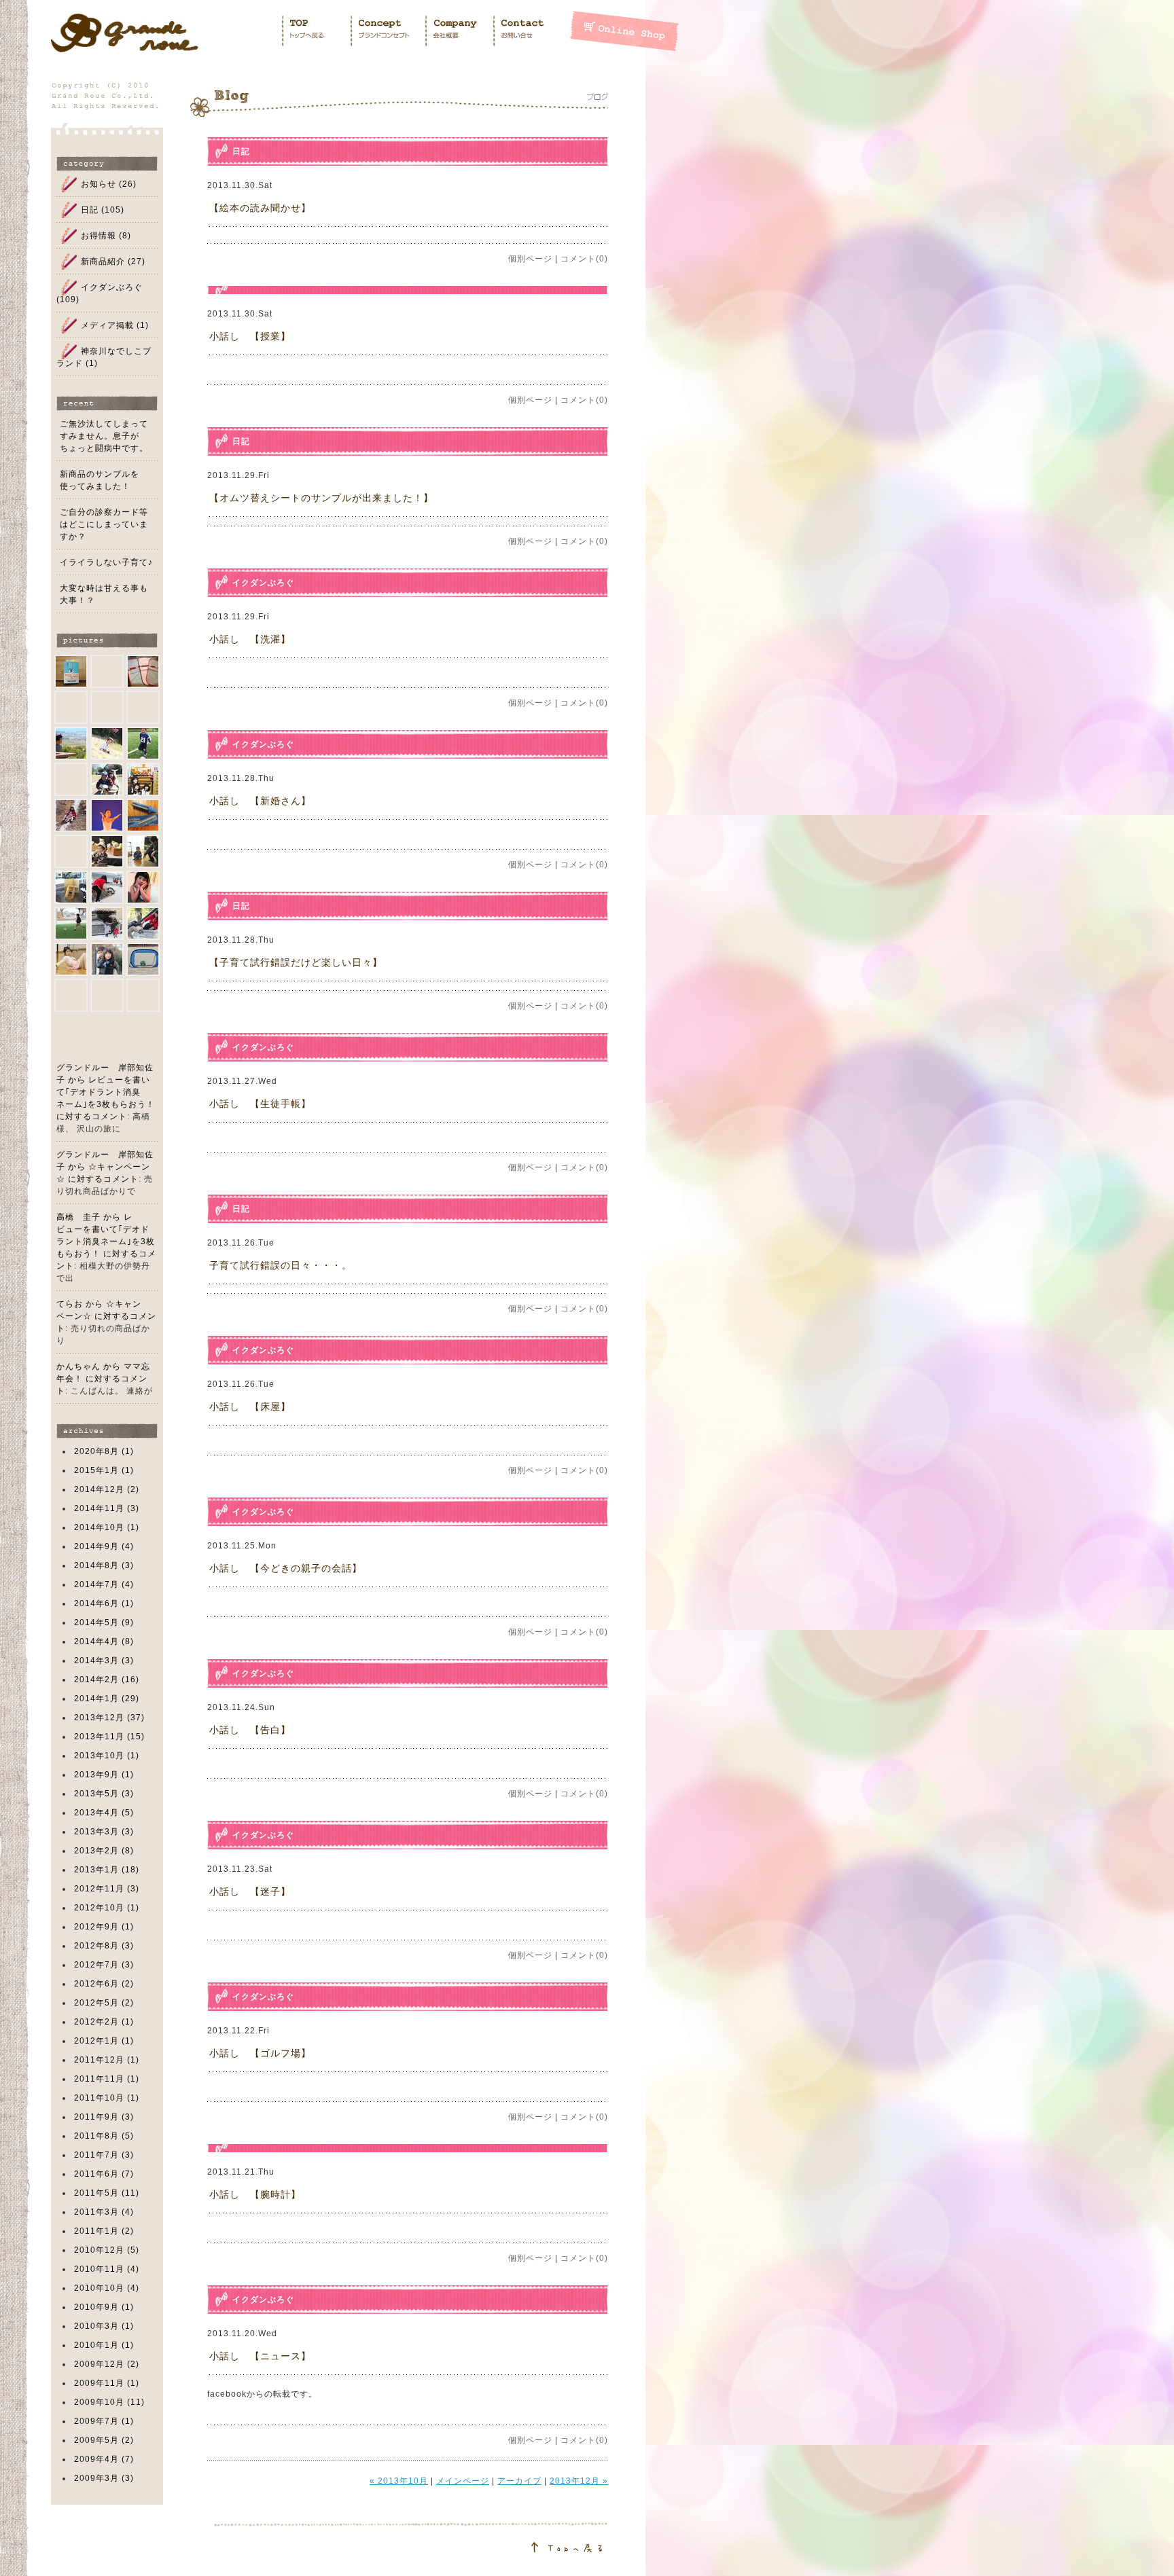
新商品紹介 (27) (113, 261)
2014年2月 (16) (107, 1680)
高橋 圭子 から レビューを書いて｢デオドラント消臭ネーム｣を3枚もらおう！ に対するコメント (106, 1241)
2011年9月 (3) (104, 2117)
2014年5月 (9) (104, 1622)
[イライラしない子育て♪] (71, 671)
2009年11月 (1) (107, 2383)
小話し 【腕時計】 (255, 2194)
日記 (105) (103, 210)
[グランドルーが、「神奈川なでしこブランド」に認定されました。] (107, 671)
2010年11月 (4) (107, 2269)
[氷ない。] (143, 887)
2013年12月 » (579, 2481)
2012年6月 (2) (104, 1984)
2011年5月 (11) (107, 2193)
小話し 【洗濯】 (250, 639)
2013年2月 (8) (104, 1851)
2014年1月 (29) (107, 1699)
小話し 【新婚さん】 (260, 801)
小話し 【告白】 (250, 1730)
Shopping (624, 31)
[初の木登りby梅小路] (143, 707)
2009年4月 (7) (104, 2459)
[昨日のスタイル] (143, 851)
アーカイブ (519, 2481)
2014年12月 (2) (107, 1489)
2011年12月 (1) (107, 2060)
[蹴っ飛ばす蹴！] (107, 707)
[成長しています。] (107, 743)
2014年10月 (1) (107, 1527)
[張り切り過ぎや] (71, 815)
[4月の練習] (71, 779)
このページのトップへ (399, 2539)
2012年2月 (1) (104, 2022)
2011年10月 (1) (107, 2098)
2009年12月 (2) (107, 2364)
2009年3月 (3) (104, 2478)
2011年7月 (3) (104, 2155)
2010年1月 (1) (104, 2345)
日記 (241, 151)
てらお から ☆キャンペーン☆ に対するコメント (106, 1316)
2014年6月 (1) (104, 1603)
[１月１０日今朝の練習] (143, 959)
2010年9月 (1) (104, 2307)
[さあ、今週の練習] (143, 779)
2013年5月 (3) (104, 1794)
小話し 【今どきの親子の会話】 (286, 1568)
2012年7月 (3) (104, 1965)
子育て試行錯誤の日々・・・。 (281, 1265)
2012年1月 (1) (104, 2041)
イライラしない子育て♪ (106, 562)
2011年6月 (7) (104, 2174)
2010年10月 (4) (107, 2288)
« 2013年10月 (399, 2481)
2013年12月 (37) (109, 1718)
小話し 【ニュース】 (260, 2356)
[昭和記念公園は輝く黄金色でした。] (143, 995)
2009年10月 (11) (109, 2402)
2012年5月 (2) (104, 2003)
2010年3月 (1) (104, 2326)
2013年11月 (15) (109, 1737)
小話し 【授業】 (250, 336)
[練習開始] (71, 851)
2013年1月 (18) (107, 1870)
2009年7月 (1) (104, 2421)
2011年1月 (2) (104, 2231)
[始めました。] (143, 743)
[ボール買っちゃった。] (107, 959)
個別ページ (530, 259)
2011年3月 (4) (104, 2212)
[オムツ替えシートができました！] (143, 671)
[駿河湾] (71, 743)
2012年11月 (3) (107, 1889)
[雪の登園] (71, 923)
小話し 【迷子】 (250, 1891)
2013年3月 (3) (104, 1832)
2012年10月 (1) (107, 1908)
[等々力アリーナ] (71, 959)
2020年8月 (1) (104, 1451)
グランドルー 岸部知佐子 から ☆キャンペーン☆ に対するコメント (105, 1167)
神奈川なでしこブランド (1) (104, 357)
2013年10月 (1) (107, 1756)
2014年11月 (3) (107, 1508)
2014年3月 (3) (104, 1661)
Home (316, 31)
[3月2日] (107, 779)
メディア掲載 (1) (115, 325)
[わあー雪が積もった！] (107, 923)
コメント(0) (584, 259)
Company (459, 31)
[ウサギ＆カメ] (107, 887)
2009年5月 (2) (104, 2440)
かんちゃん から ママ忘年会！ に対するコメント (103, 1379)
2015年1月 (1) (104, 1470)
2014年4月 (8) (104, 1641)
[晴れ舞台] (107, 815)
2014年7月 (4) (104, 1584)
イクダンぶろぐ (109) (100, 293)
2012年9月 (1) (104, 1927)
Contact (531, 31)
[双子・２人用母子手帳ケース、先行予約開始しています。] (107, 995)
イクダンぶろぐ (263, 583)
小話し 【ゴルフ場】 (260, 2053)
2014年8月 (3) (104, 1565)
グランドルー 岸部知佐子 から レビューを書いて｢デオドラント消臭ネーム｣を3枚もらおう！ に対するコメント (106, 1092)
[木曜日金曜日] (143, 815)
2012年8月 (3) (104, 1946)
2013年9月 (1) (104, 1775)
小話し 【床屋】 (250, 1407)
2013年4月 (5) (104, 1813)
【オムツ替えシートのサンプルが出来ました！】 (321, 498)
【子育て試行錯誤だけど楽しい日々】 (296, 962)
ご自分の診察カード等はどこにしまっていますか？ (104, 524)
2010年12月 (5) (107, 2250)
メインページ (463, 2481)
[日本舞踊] (143, 923)
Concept (387, 31)
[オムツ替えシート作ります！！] (71, 707)
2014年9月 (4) (104, 1546)
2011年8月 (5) (104, 2136)
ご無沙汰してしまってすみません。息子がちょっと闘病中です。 (104, 436)
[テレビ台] (71, 887)
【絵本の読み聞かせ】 (260, 208)
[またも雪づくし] (107, 851)
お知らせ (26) (109, 184)
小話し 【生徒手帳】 (260, 1104)
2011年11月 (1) (107, 2079)
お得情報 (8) (106, 236)
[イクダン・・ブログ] (71, 995)
